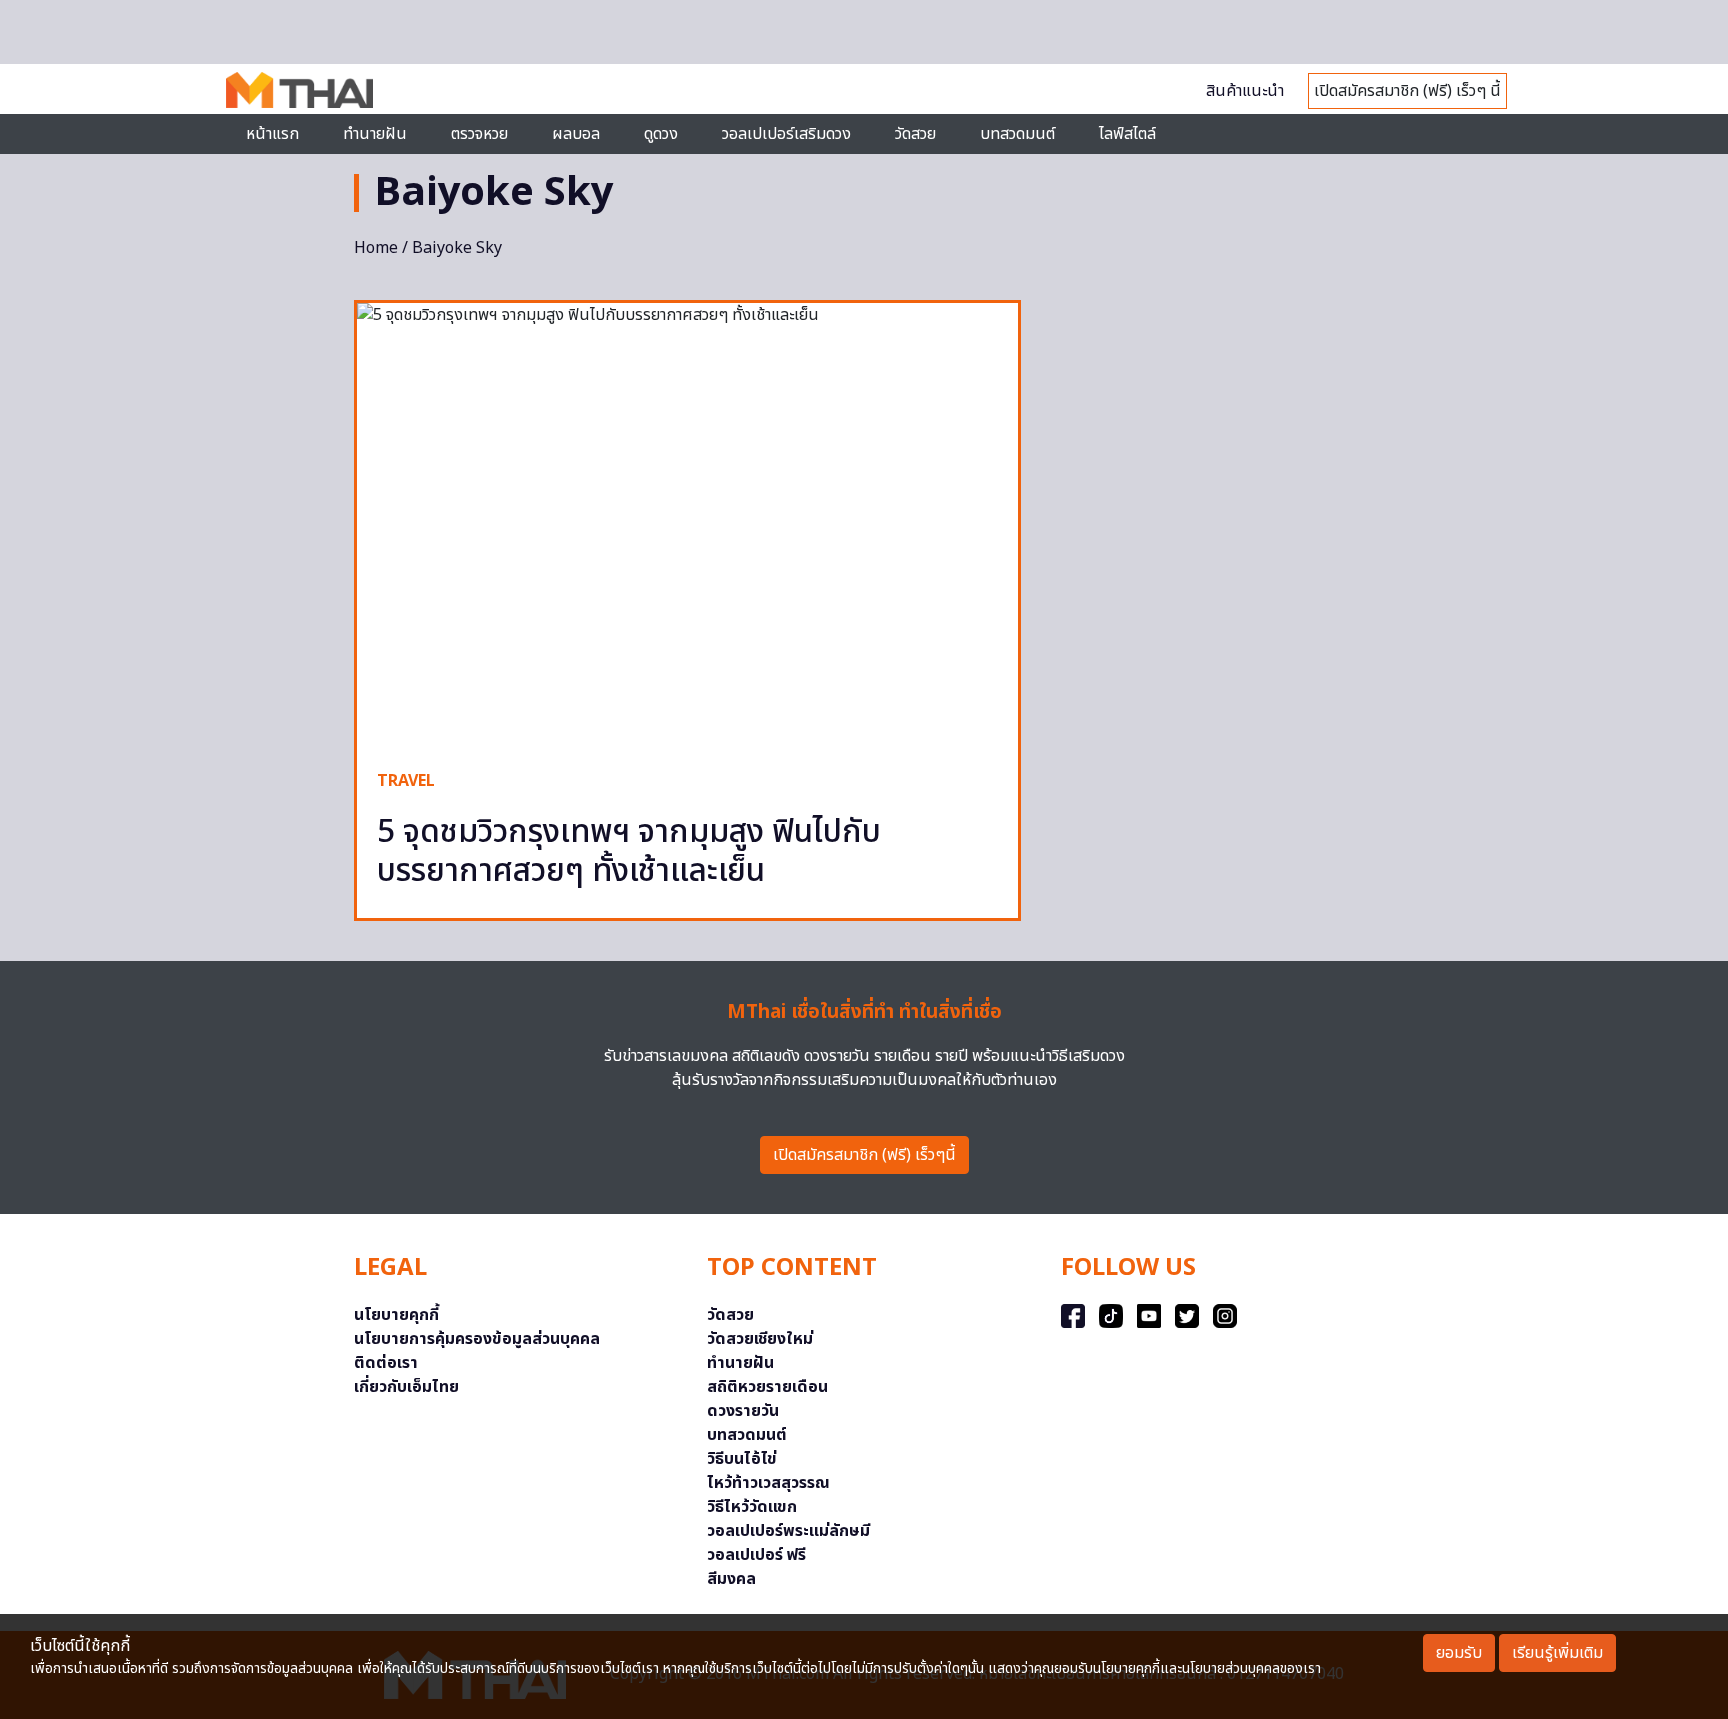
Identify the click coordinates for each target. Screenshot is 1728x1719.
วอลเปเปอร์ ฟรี (756, 1555)
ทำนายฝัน (375, 134)
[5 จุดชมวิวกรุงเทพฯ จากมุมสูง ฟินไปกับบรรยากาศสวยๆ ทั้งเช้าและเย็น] (687, 526)
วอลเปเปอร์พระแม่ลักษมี (788, 1531)
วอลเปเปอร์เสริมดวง (786, 134)
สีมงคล (731, 1579)
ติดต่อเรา (386, 1363)
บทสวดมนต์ (1017, 134)
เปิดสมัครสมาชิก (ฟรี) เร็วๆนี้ (864, 1155)
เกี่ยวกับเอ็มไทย (406, 1387)
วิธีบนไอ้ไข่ (742, 1459)
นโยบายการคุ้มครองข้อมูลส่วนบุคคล (477, 1339)
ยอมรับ (1459, 1653)
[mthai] (299, 89)
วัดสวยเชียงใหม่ (760, 1339)
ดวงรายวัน (743, 1411)
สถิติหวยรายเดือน (767, 1387)
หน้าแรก (272, 134)
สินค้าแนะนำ (1245, 91)
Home (376, 248)
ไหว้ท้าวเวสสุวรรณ (768, 1483)
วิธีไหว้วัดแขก (752, 1507)
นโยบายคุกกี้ (396, 1315)
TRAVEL (406, 781)
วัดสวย (915, 134)
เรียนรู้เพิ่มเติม (1557, 1653)
